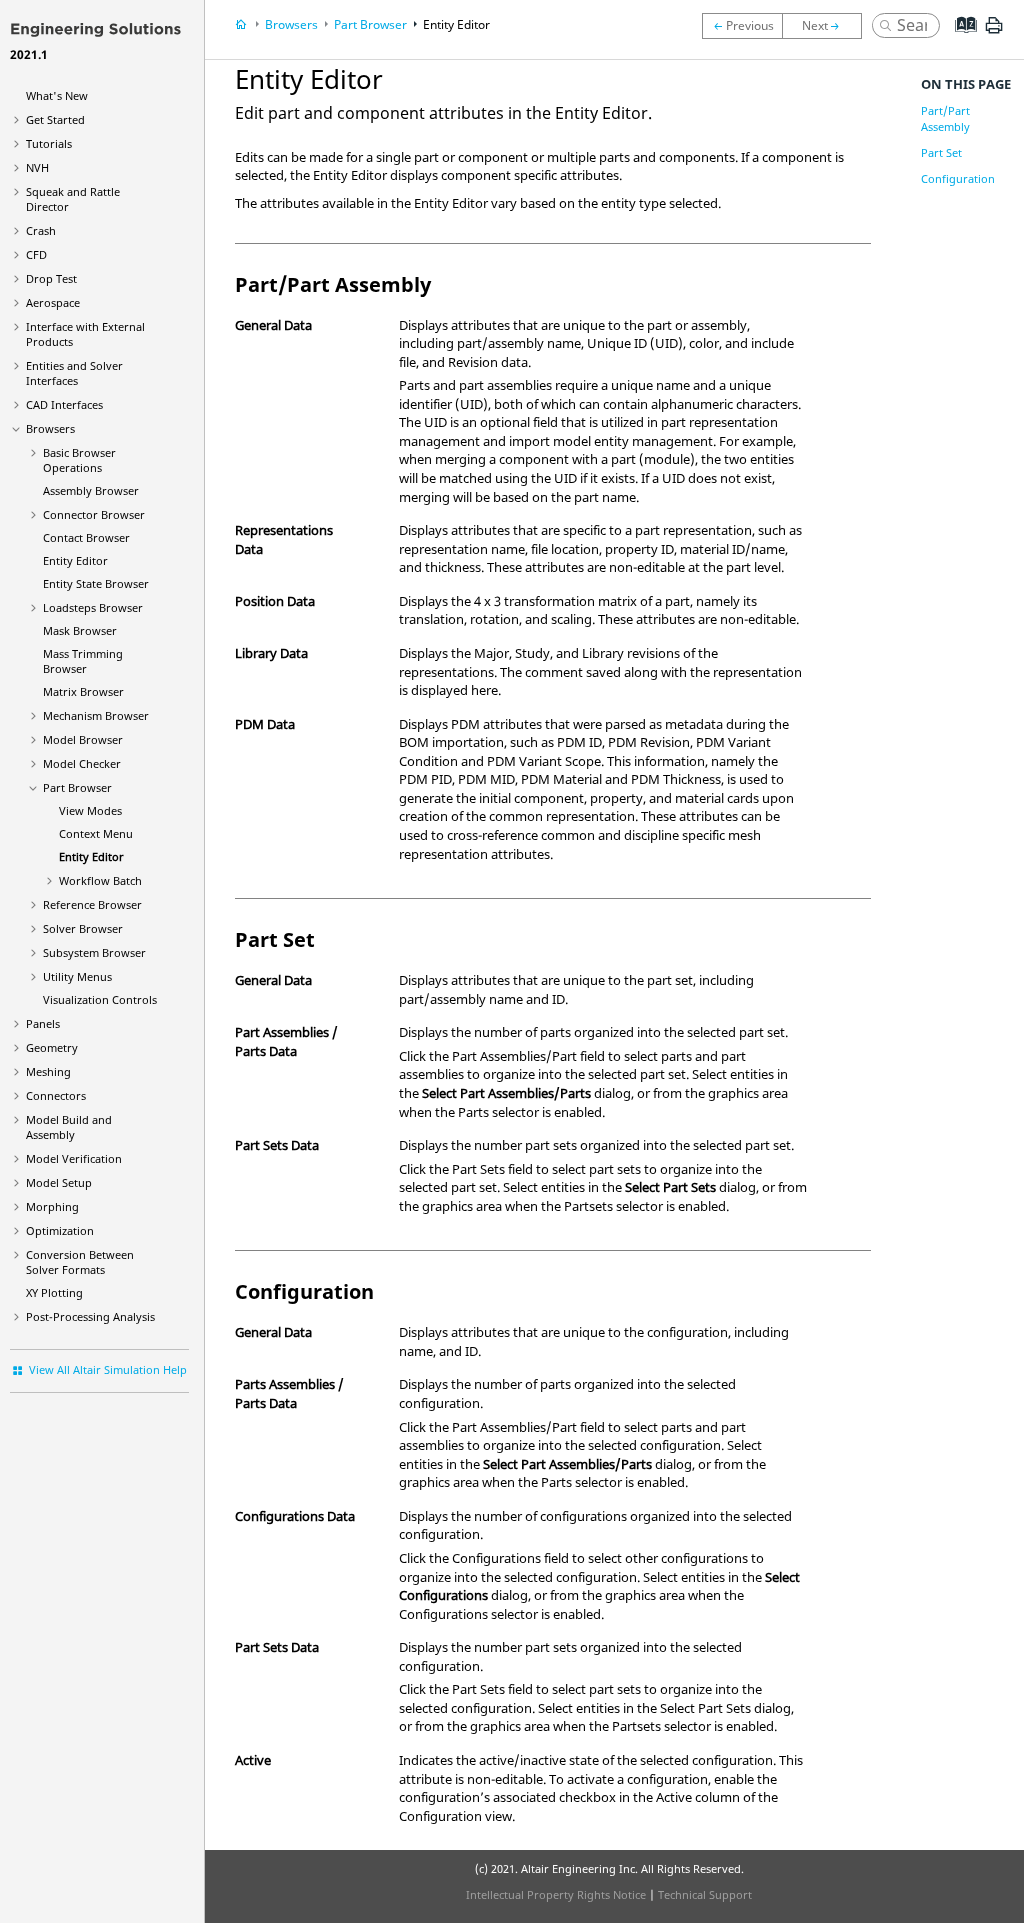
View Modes (90, 810)
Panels (43, 1023)
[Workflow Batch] (827, 26)
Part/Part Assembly (945, 118)
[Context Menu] (742, 26)
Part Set (941, 152)
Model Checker (82, 763)
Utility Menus (77, 976)
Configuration (958, 178)
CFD (36, 254)
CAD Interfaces (64, 404)
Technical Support (705, 1894)
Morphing (52, 1206)
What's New (57, 95)
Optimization (60, 1230)
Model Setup (59, 1182)
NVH (37, 167)
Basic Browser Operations (79, 460)
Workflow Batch (100, 880)
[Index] (959, 40)
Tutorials (49, 143)
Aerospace (53, 302)
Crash (41, 230)
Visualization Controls (100, 999)
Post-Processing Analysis (90, 1316)
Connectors (56, 1095)
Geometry (52, 1047)
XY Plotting (54, 1292)
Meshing (48, 1071)
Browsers (50, 428)
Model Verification (74, 1158)
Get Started (55, 119)
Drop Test (51, 278)
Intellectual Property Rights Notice (556, 1894)
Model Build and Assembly (69, 1127)
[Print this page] (994, 33)
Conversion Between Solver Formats (80, 1262)
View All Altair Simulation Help (108, 1369)
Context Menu (96, 833)
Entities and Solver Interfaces (74, 373)
